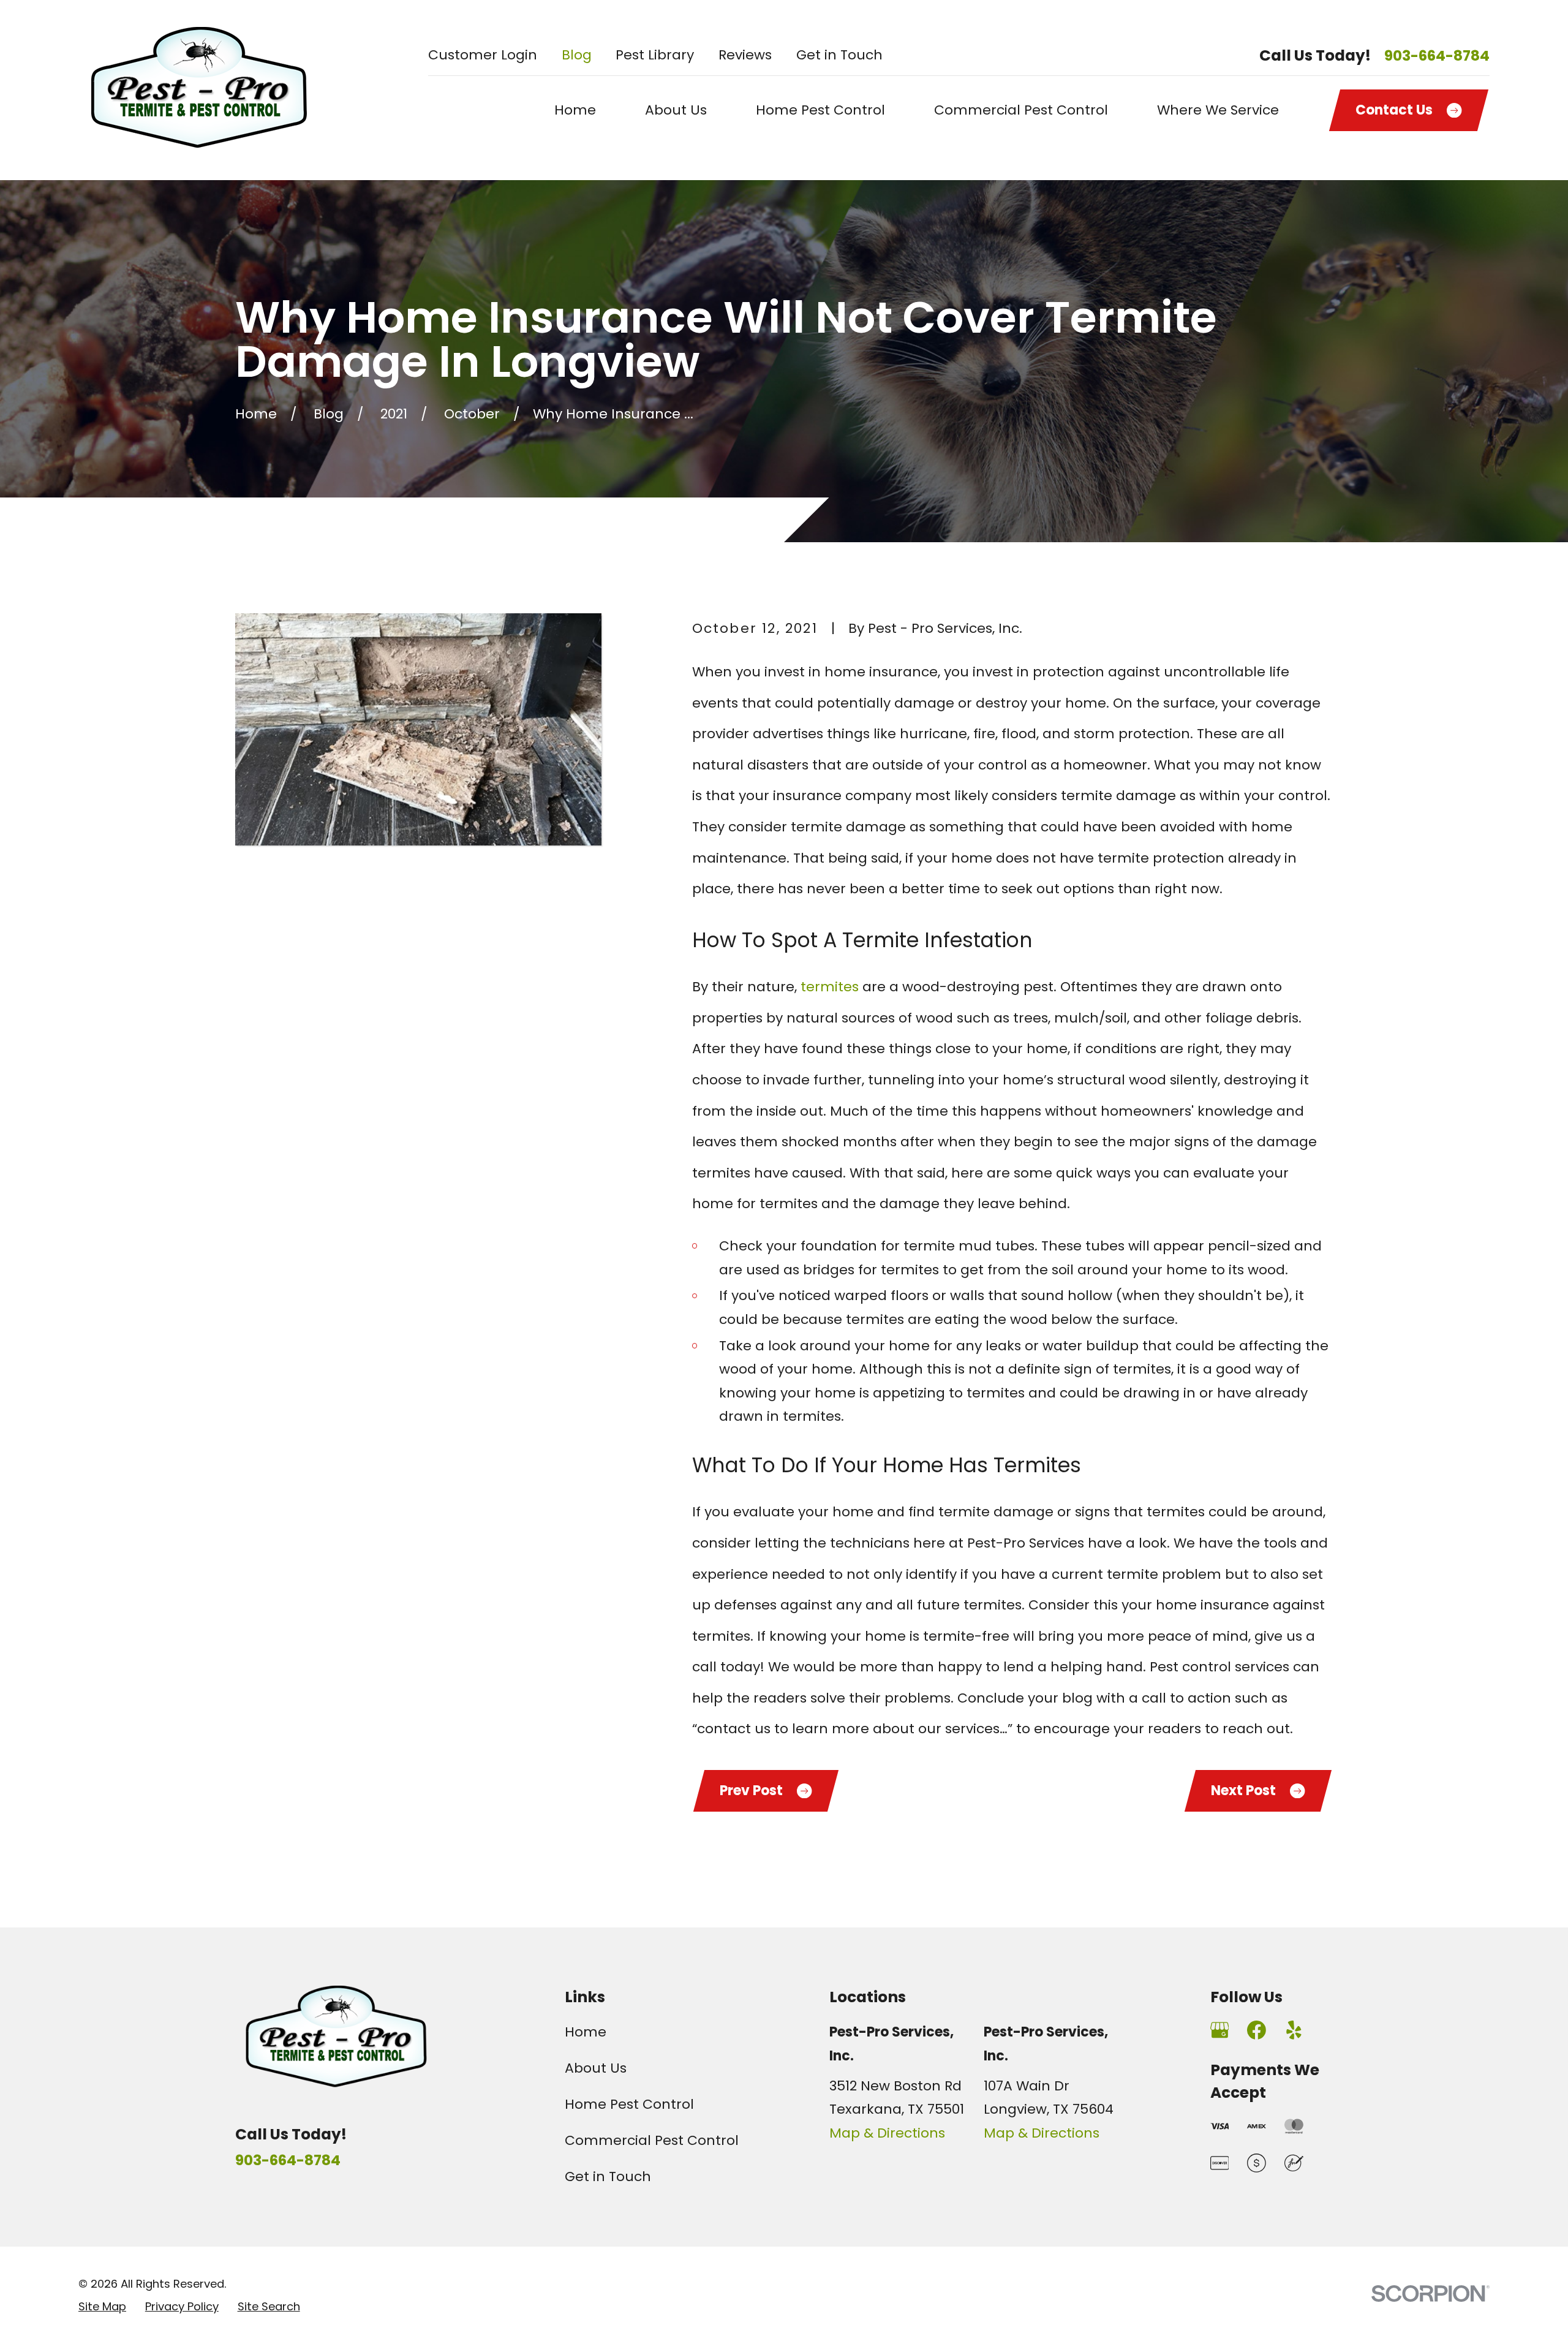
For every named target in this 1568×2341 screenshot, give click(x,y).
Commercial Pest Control (652, 2140)
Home (586, 2032)
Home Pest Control (629, 2104)
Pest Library (655, 55)
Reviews (745, 55)
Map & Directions (887, 2133)
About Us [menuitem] (676, 110)
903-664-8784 (1437, 56)
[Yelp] (1294, 2030)
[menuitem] (102, 2307)
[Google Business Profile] (1220, 2030)
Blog (577, 55)
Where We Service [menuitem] (1218, 110)
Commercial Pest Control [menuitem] (1021, 110)
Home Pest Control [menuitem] (820, 110)
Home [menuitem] (575, 110)
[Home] (201, 90)
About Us (596, 2068)
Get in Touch (839, 55)
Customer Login (483, 55)
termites (830, 987)
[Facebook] (1257, 2030)
